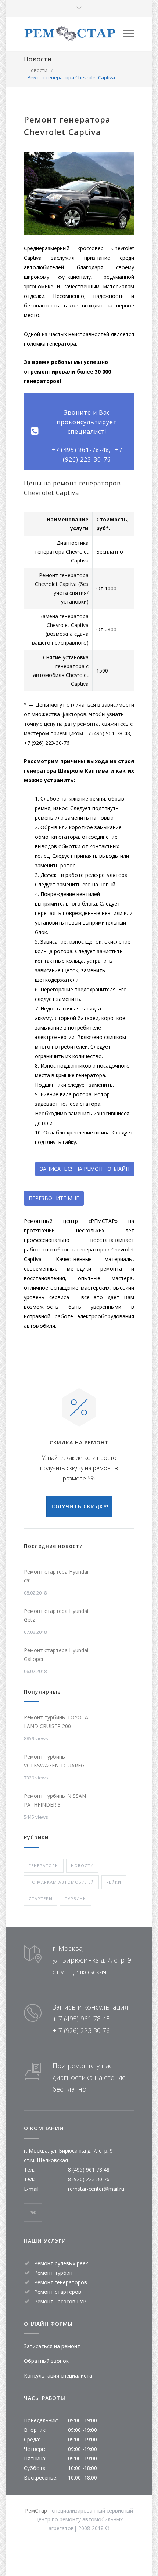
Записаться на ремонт (52, 2346)
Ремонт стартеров (58, 2292)
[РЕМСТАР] (73, 34)
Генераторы (44, 1865)
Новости (38, 59)
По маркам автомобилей (61, 1882)
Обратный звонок (46, 2361)
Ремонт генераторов (61, 2282)
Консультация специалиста (58, 2375)
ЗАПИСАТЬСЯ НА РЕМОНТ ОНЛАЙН (85, 1169)
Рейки (114, 1882)
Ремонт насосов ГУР (60, 2301)
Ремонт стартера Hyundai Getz (56, 1615)
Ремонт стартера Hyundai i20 (56, 1576)
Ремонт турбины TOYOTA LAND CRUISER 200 (56, 1722)
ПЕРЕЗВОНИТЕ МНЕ (54, 1198)
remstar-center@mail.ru (96, 2189)
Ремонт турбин (53, 2273)
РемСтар (36, 2511)
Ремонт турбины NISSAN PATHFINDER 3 (55, 1800)
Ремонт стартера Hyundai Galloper (56, 1655)
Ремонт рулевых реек (61, 2263)
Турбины (76, 1899)
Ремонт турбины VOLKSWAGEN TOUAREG (54, 1761)
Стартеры (41, 1899)
